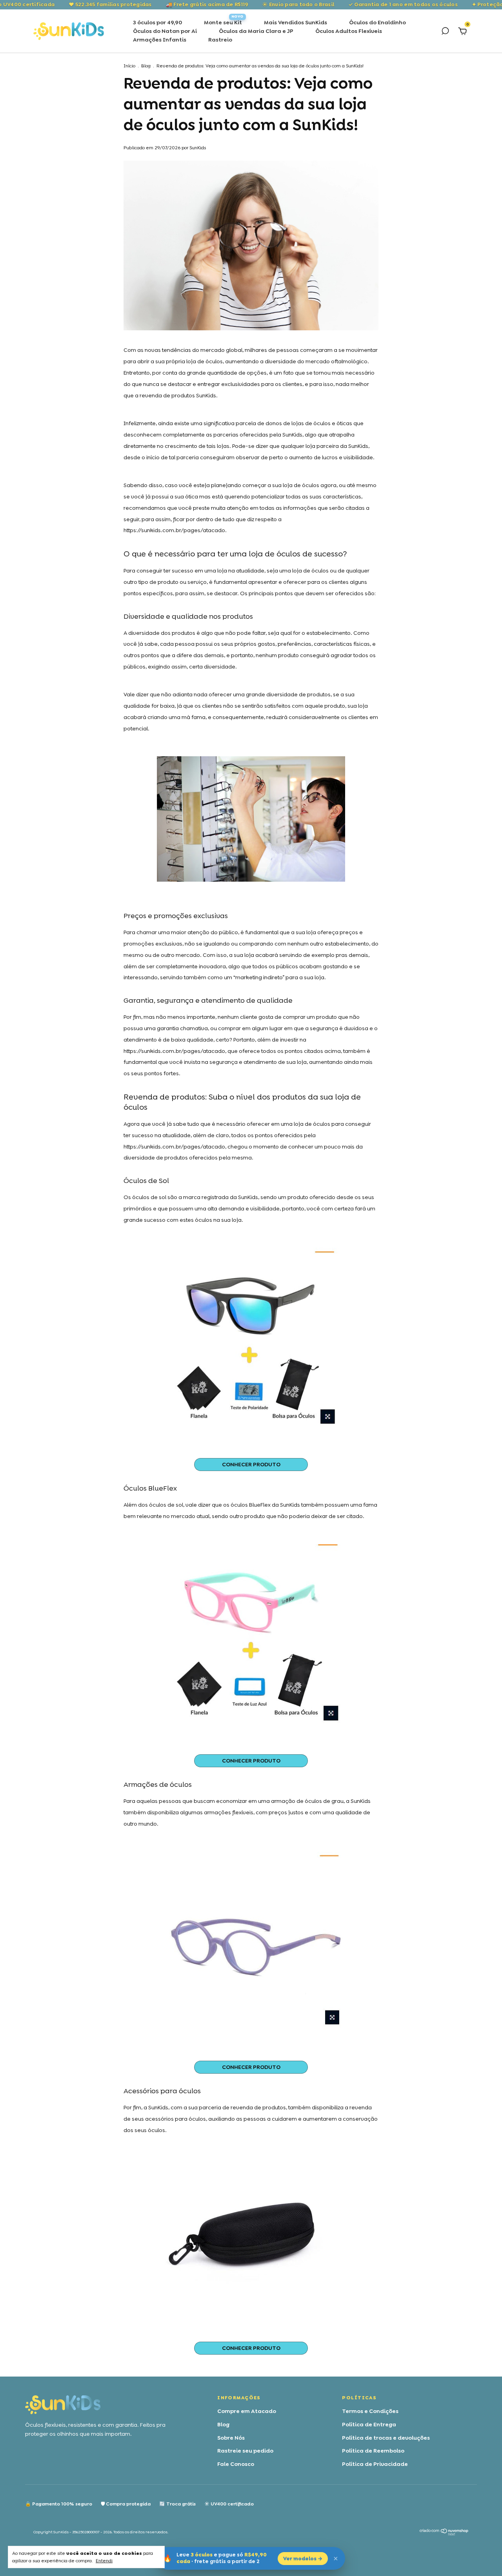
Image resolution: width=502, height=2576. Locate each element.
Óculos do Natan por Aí (165, 31)
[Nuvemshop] (444, 2534)
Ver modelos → (303, 2559)
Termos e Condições (370, 2411)
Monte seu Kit (223, 22)
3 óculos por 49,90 (157, 22)
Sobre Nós (231, 2438)
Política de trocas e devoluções (386, 2438)
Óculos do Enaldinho (377, 22)
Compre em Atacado (247, 2411)
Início (129, 66)
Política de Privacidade (375, 2464)
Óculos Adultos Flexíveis (349, 31)
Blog (146, 66)
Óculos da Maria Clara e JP (256, 31)
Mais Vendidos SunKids (296, 22)
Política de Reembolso (373, 2451)
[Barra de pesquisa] (445, 32)
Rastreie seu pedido (245, 2451)
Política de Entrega (369, 2424)
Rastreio (220, 40)
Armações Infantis (160, 40)
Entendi (104, 2561)
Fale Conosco (236, 2464)
